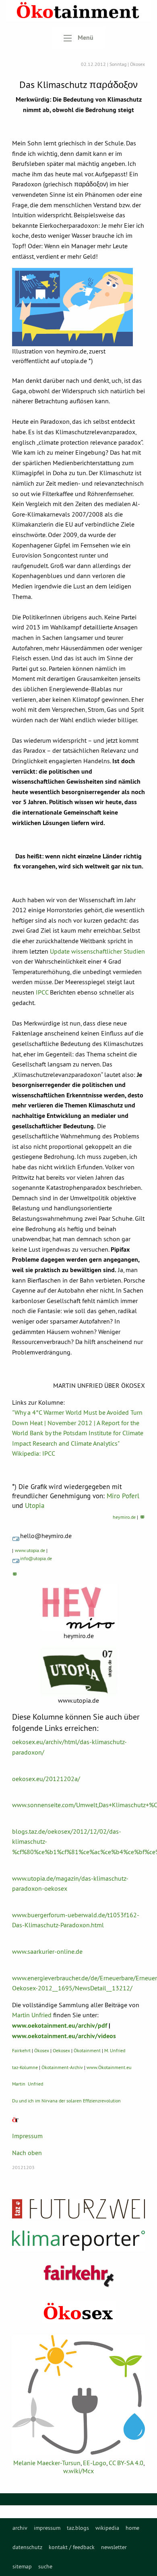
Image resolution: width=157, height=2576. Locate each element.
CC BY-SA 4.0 (126, 2463)
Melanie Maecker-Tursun (47, 2463)
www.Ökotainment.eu (109, 2067)
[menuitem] (20, 2528)
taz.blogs (78, 2528)
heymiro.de (124, 1517)
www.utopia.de (30, 1550)
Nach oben (27, 2153)
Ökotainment (87, 2050)
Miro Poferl (123, 1496)
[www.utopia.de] (79, 1671)
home (132, 2528)
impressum (47, 2528)
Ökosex (42, 2050)
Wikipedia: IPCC (34, 1453)
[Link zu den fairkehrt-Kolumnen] (78, 2276)
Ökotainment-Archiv (62, 2067)
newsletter (114, 2547)
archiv (20, 2528)
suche (45, 2566)
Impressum (27, 2136)
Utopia (35, 1506)
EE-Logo (95, 2463)
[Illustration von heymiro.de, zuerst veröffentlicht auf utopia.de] (72, 307)
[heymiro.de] (79, 1608)
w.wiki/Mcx (78, 2471)
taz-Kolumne (25, 2067)
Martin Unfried (32, 2015)
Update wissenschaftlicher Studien (97, 951)
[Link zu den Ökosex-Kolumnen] (79, 2312)
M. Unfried (115, 2050)
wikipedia (107, 2528)
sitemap (22, 2566)
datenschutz (27, 2547)
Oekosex (61, 2050)
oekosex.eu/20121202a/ (46, 1779)
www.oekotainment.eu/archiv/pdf (60, 2025)
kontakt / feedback (72, 2547)
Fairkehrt (21, 2050)
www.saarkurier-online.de (47, 1951)
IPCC (42, 992)
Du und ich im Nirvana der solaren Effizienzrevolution (66, 2101)
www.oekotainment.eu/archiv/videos (64, 2036)
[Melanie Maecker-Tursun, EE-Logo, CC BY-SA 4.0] (78, 2395)
